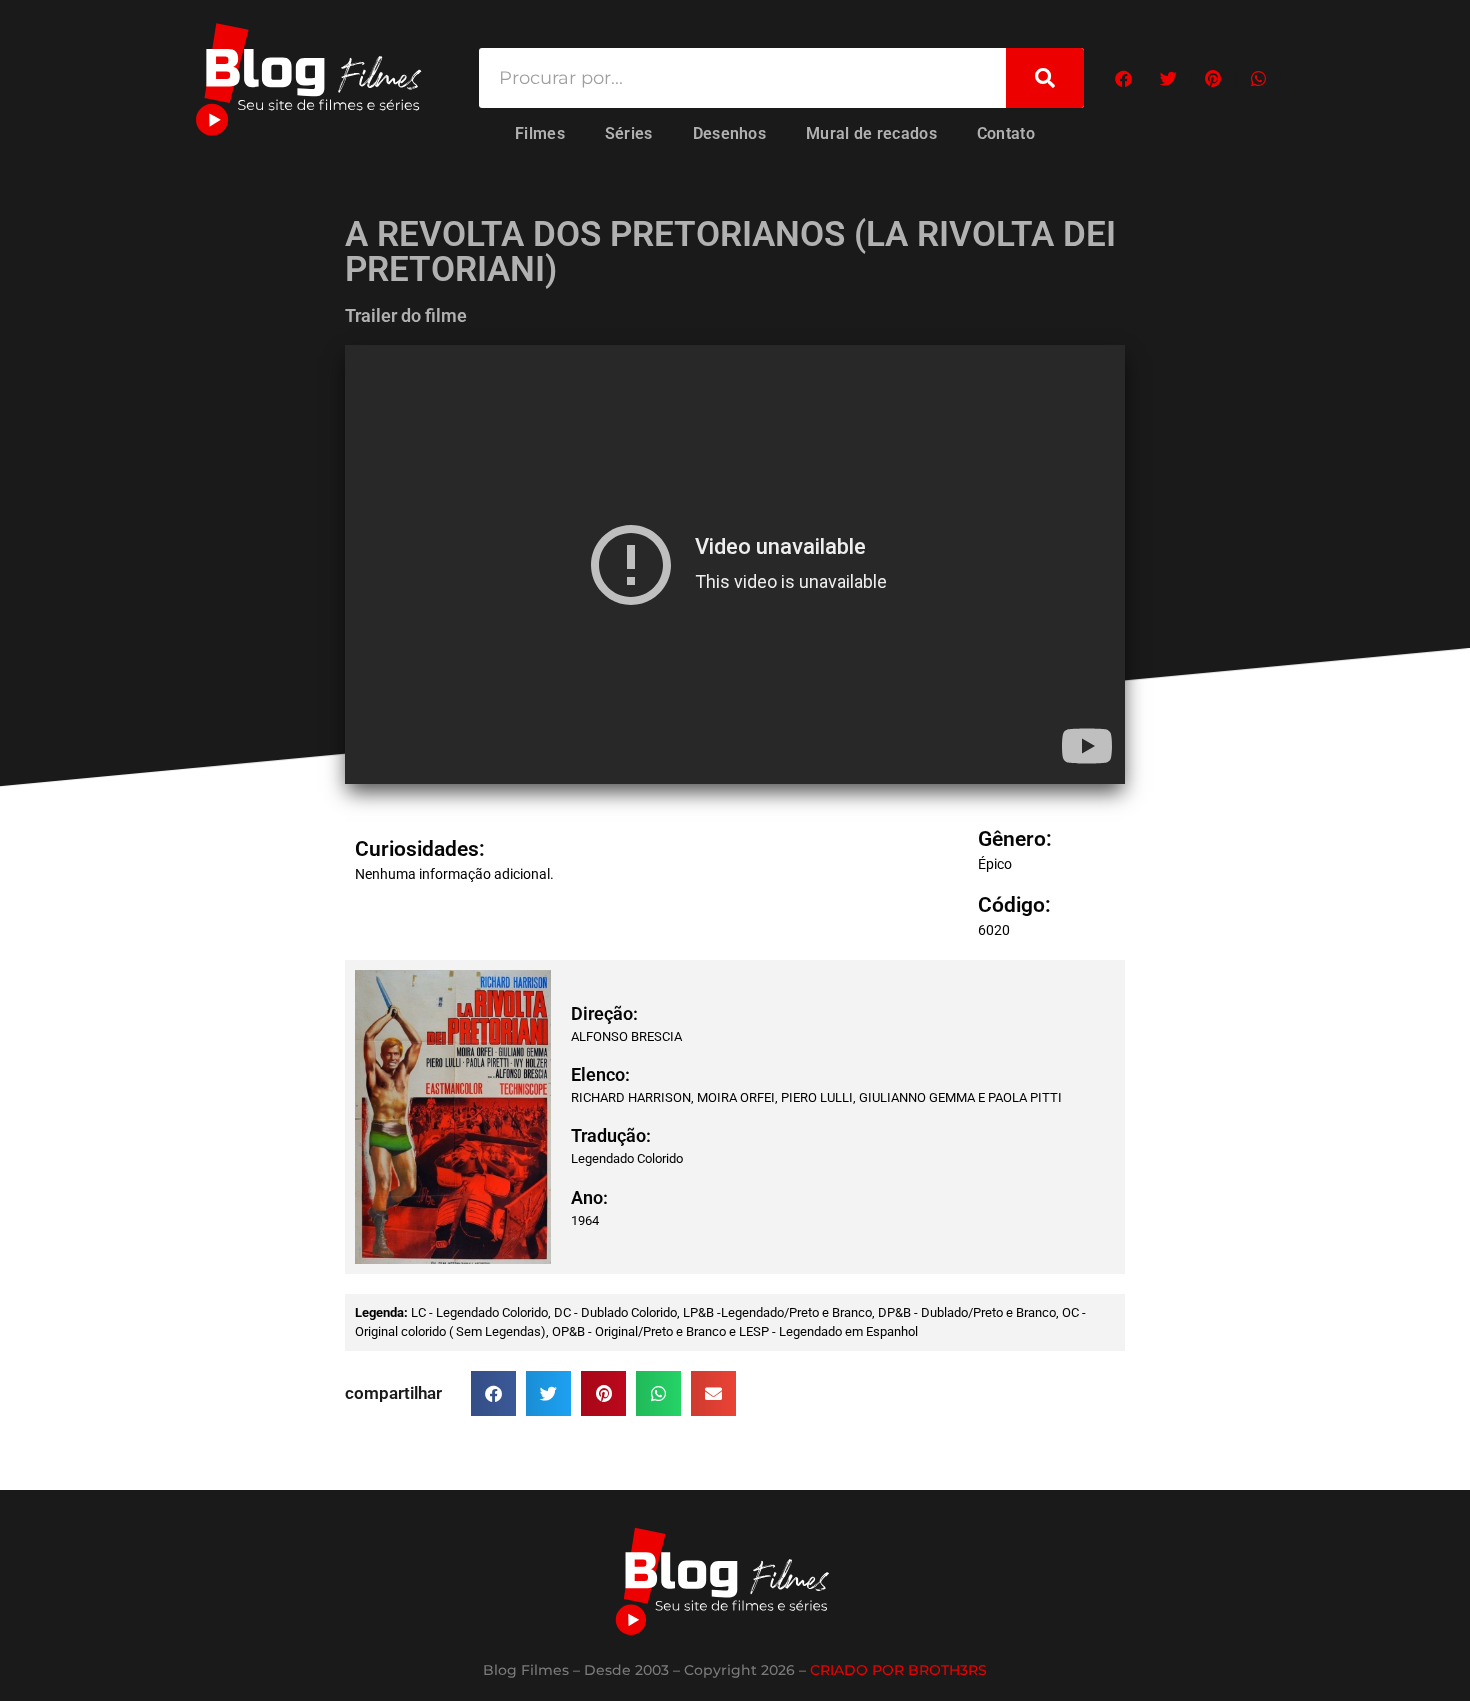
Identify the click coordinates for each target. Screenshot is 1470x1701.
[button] (1123, 78)
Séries (629, 133)
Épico (995, 864)
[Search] (1045, 78)
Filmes (540, 133)
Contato (1006, 133)
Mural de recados (871, 133)
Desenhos (729, 133)
